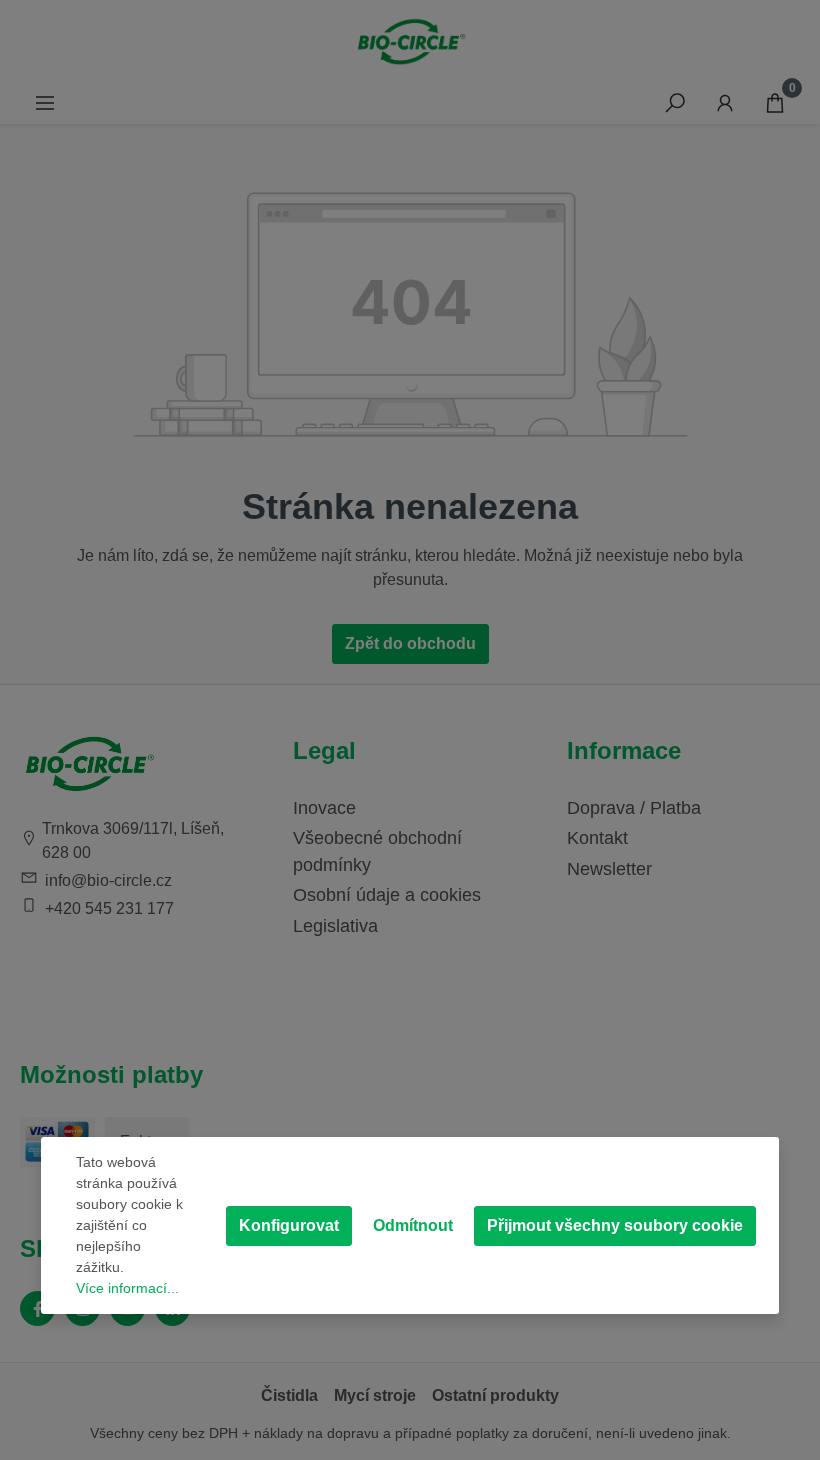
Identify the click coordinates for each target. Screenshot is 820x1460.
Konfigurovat (289, 1225)
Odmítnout (413, 1225)
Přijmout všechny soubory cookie (615, 1225)
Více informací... (127, 1288)
